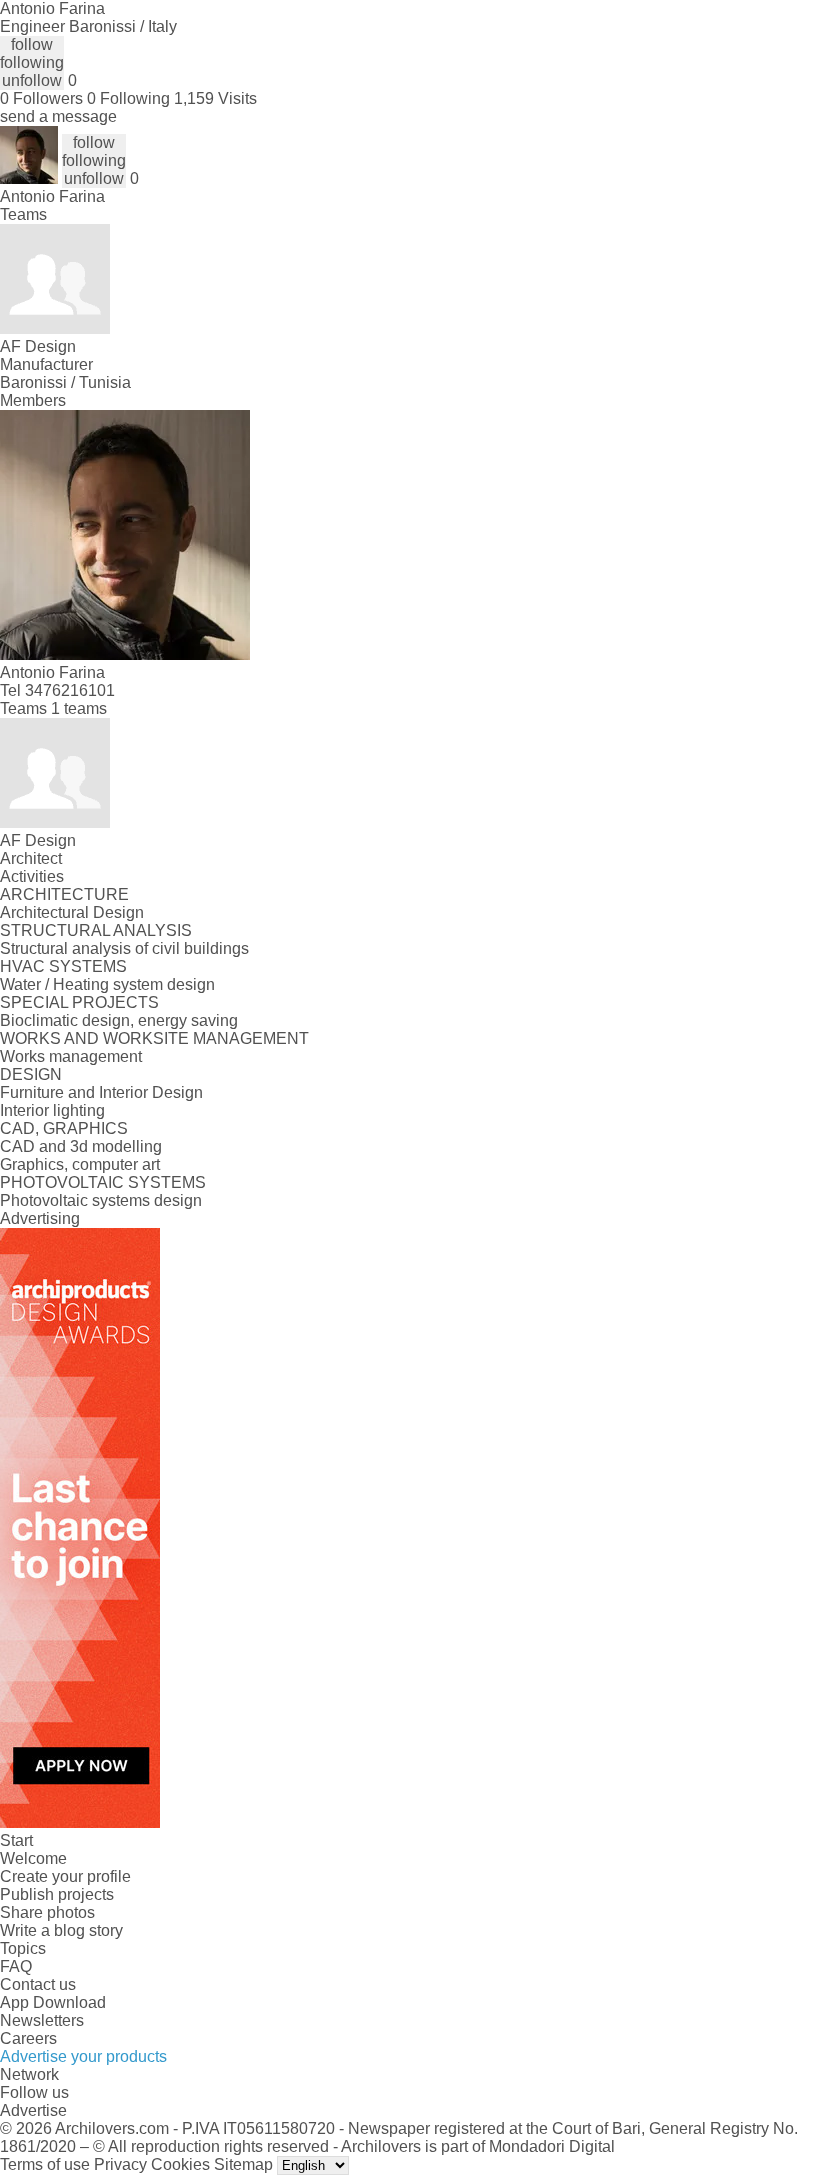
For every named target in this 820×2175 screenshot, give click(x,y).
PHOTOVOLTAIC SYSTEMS (103, 1182)
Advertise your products (83, 2056)
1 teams (79, 708)
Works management (71, 1056)
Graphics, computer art (80, 1164)
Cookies (180, 2164)
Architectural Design (72, 912)
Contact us (38, 1984)
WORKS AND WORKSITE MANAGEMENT (154, 1038)
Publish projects (57, 1894)
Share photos (47, 1912)
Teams (23, 214)
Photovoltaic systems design (101, 1200)
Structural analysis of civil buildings (124, 948)
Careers (28, 2038)
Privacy (120, 2164)
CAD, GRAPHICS (64, 1128)
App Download (53, 2002)
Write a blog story (61, 1930)
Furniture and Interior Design (101, 1092)
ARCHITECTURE (64, 894)
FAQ (16, 1966)
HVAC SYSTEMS (63, 966)
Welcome (33, 1858)
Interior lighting (52, 1110)
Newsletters (42, 2020)
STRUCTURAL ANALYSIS (96, 930)
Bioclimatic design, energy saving (119, 1020)
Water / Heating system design (107, 984)
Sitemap (243, 2164)
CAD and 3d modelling (81, 1146)
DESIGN (31, 1074)
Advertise (33, 2110)
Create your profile (65, 1876)
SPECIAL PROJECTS (79, 1002)
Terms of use (45, 2164)
